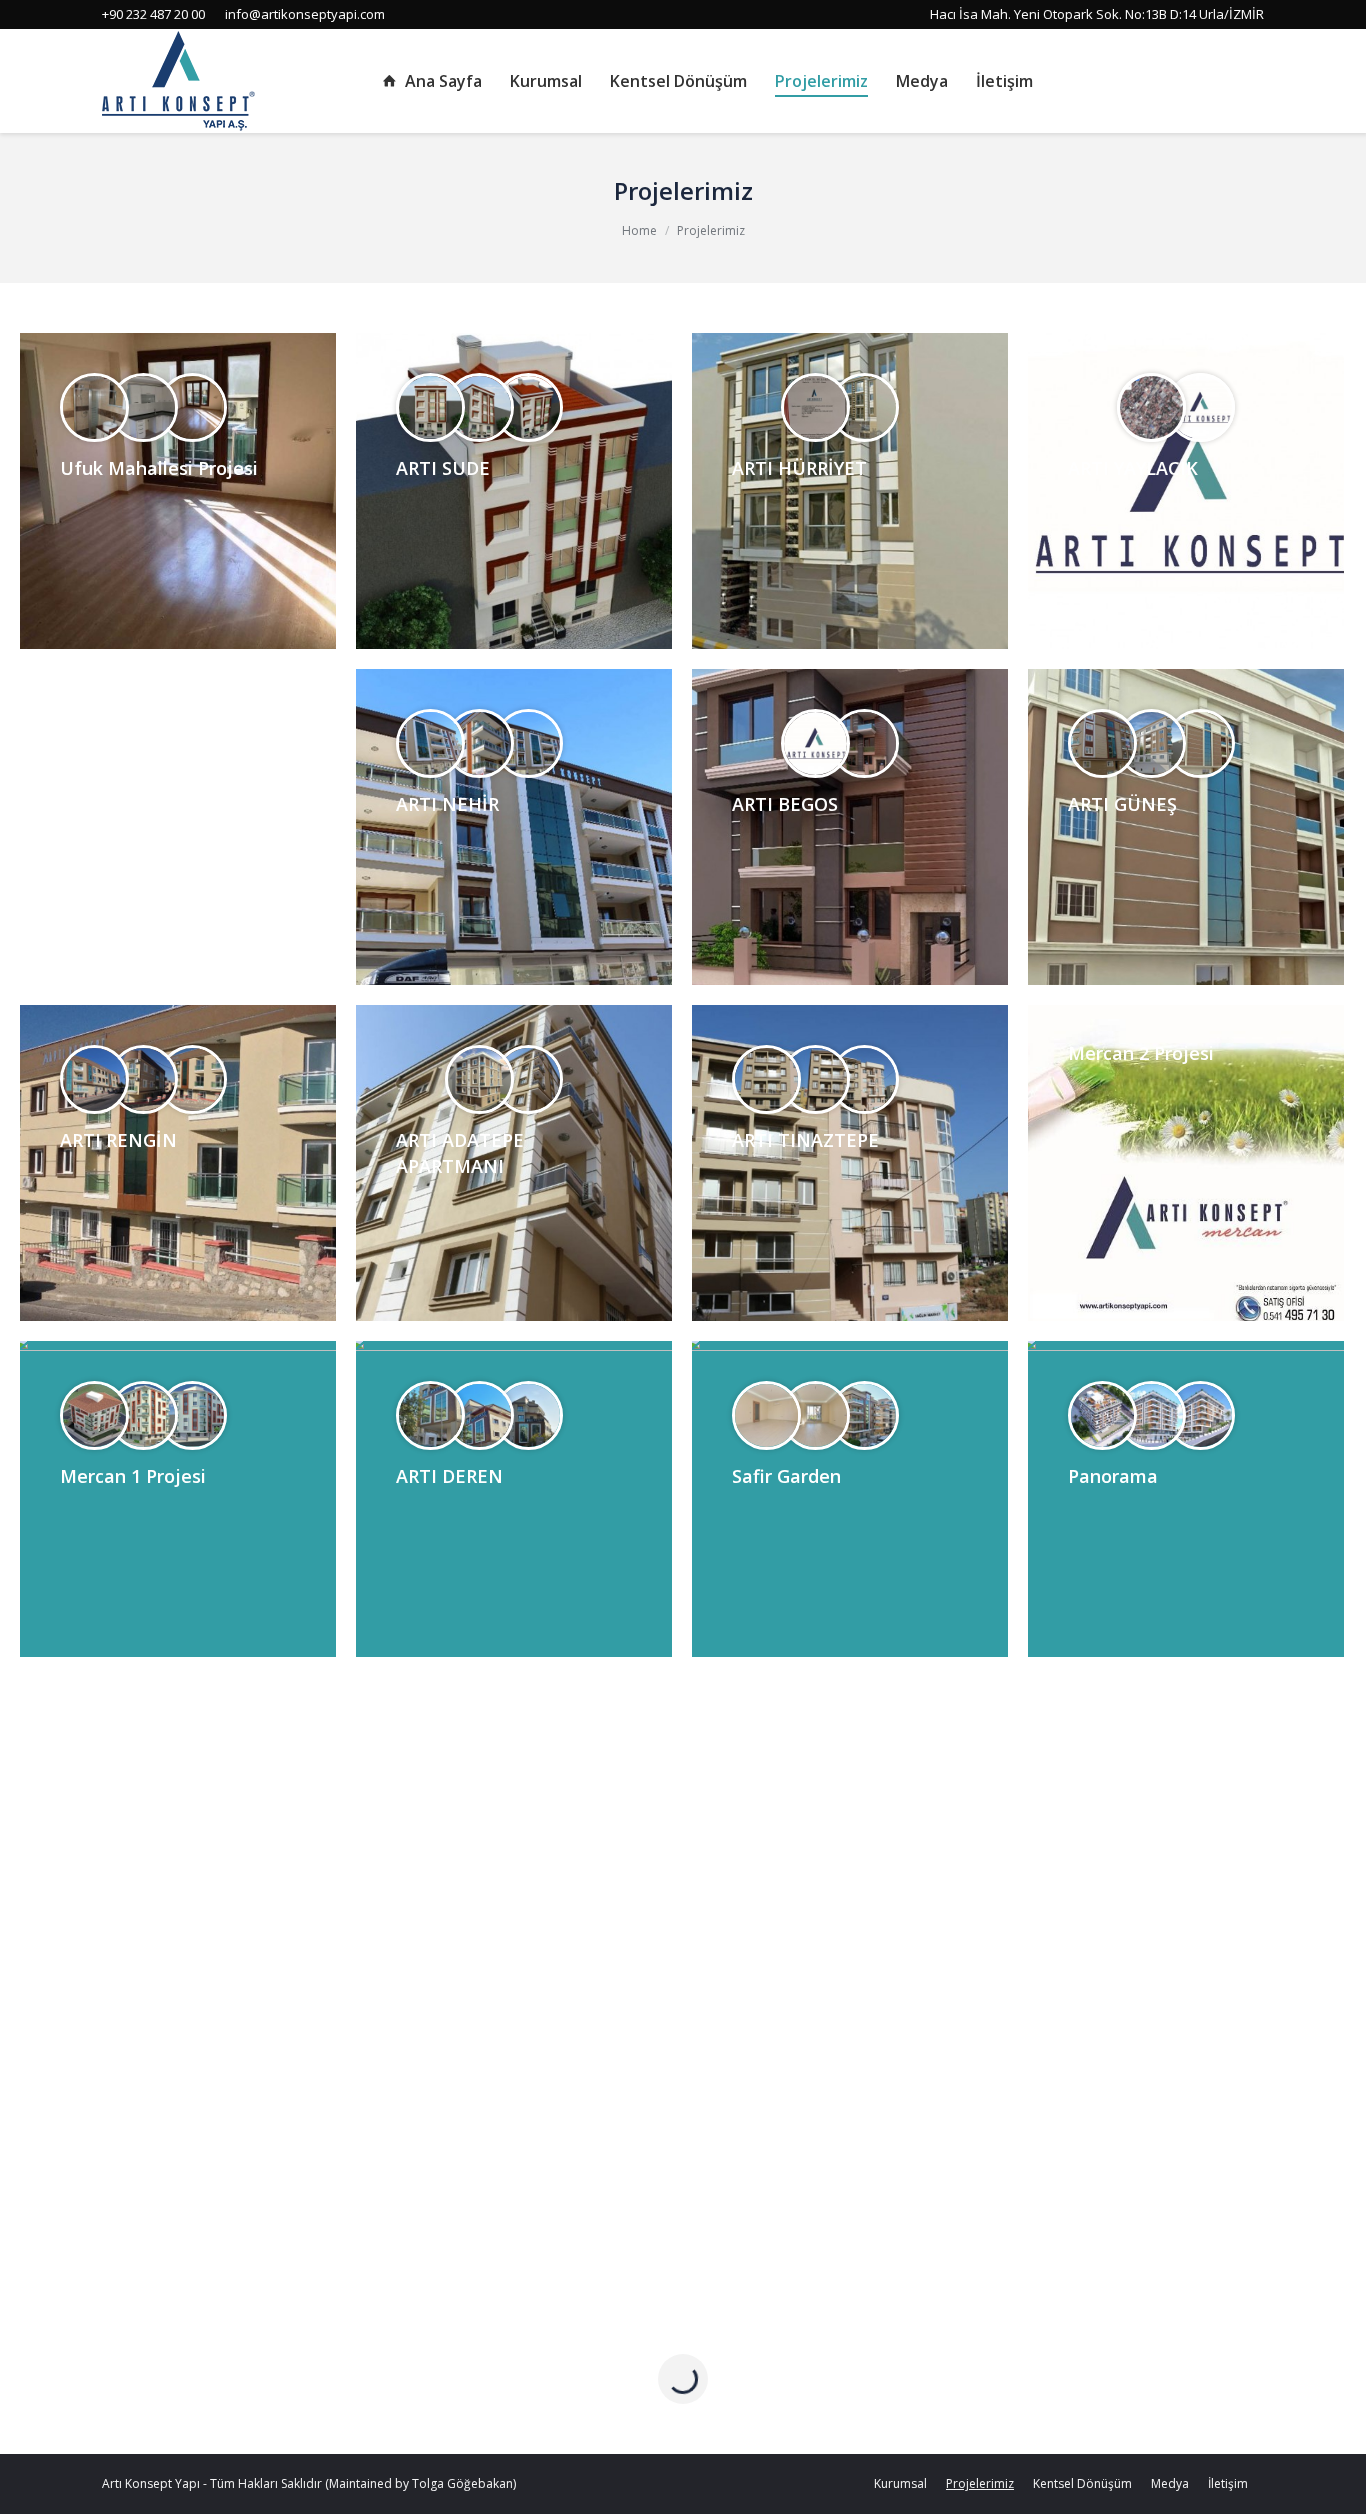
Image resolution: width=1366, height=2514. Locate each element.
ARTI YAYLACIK (1133, 468)
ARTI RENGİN (118, 1140)
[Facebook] (1194, 81)
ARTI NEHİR (447, 804)
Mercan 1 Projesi (133, 1476)
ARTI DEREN (449, 1476)
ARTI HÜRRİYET (799, 468)
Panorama (1113, 1476)
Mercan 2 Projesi (1141, 1053)
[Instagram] (1222, 81)
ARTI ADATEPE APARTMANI (460, 1153)
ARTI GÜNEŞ (1122, 804)
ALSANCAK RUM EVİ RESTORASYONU (1155, 1825)
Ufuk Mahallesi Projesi (159, 468)
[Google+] (1250, 81)
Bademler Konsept (813, 2148)
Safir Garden (786, 1476)
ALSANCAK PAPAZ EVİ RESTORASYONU (155, 2161)
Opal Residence (127, 1812)
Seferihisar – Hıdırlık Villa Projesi (505, 2161)
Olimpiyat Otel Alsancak (1174, 2148)
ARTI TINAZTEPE (805, 1140)
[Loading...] (683, 2379)
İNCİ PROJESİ (452, 1812)
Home (639, 230)
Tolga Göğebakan (462, 2483)
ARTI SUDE (443, 468)
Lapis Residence (802, 1812)
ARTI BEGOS (785, 804)
